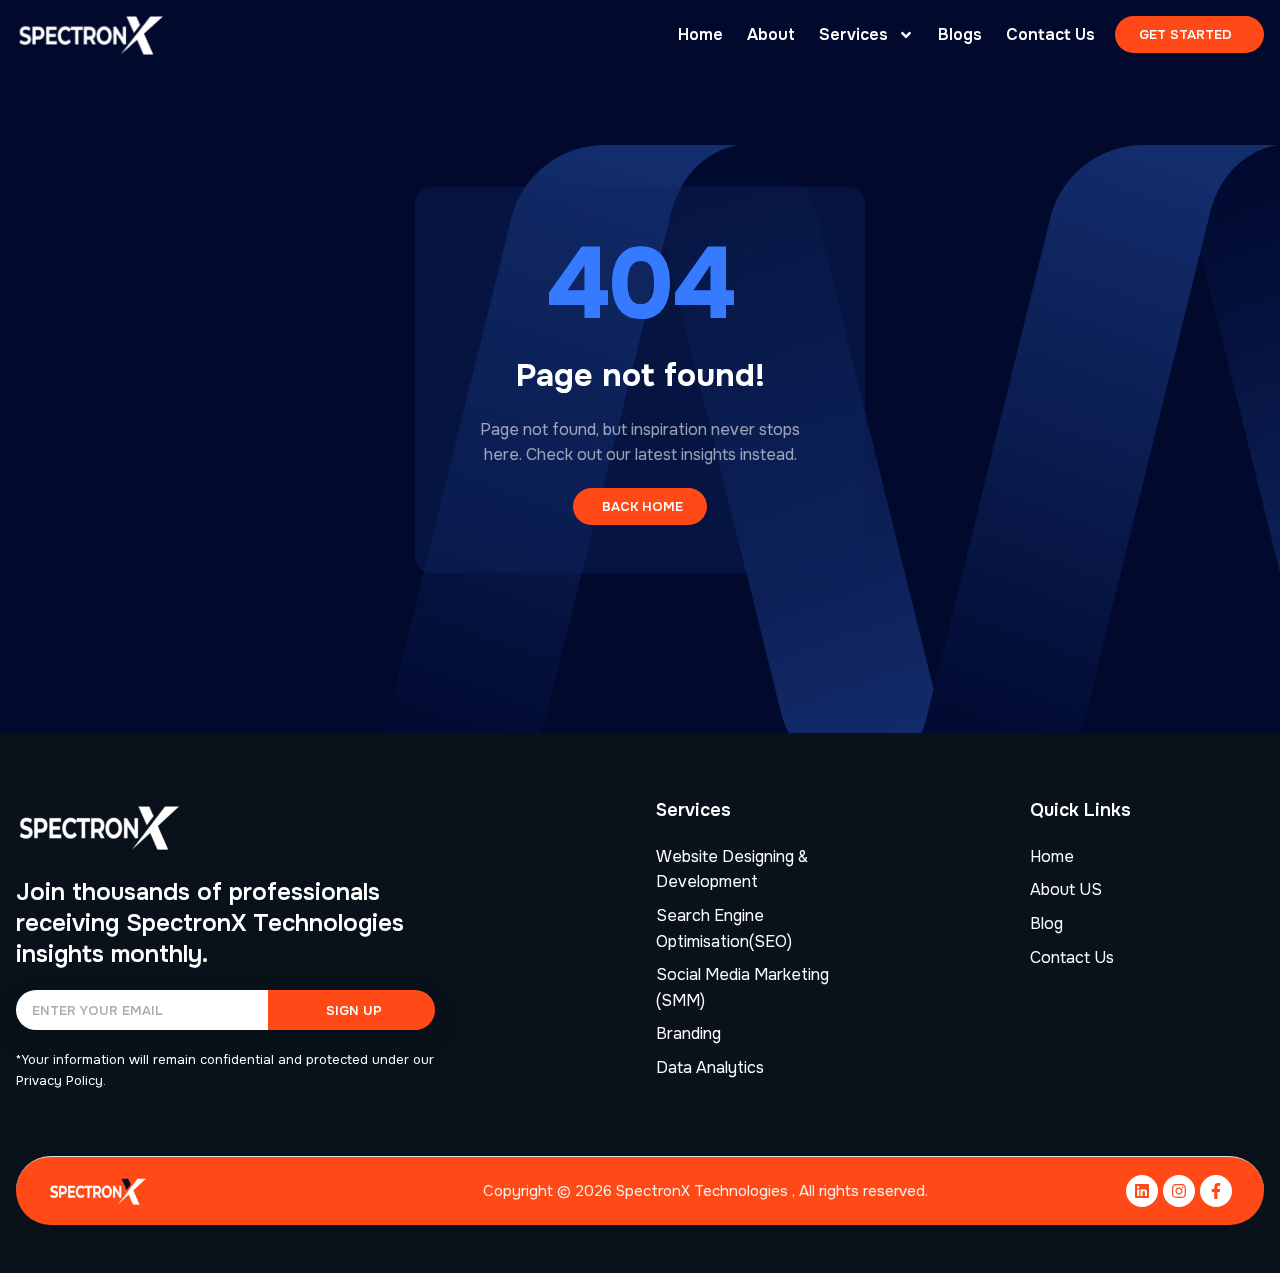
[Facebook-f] (1216, 1191)
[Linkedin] (1142, 1191)
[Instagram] (1179, 1191)
